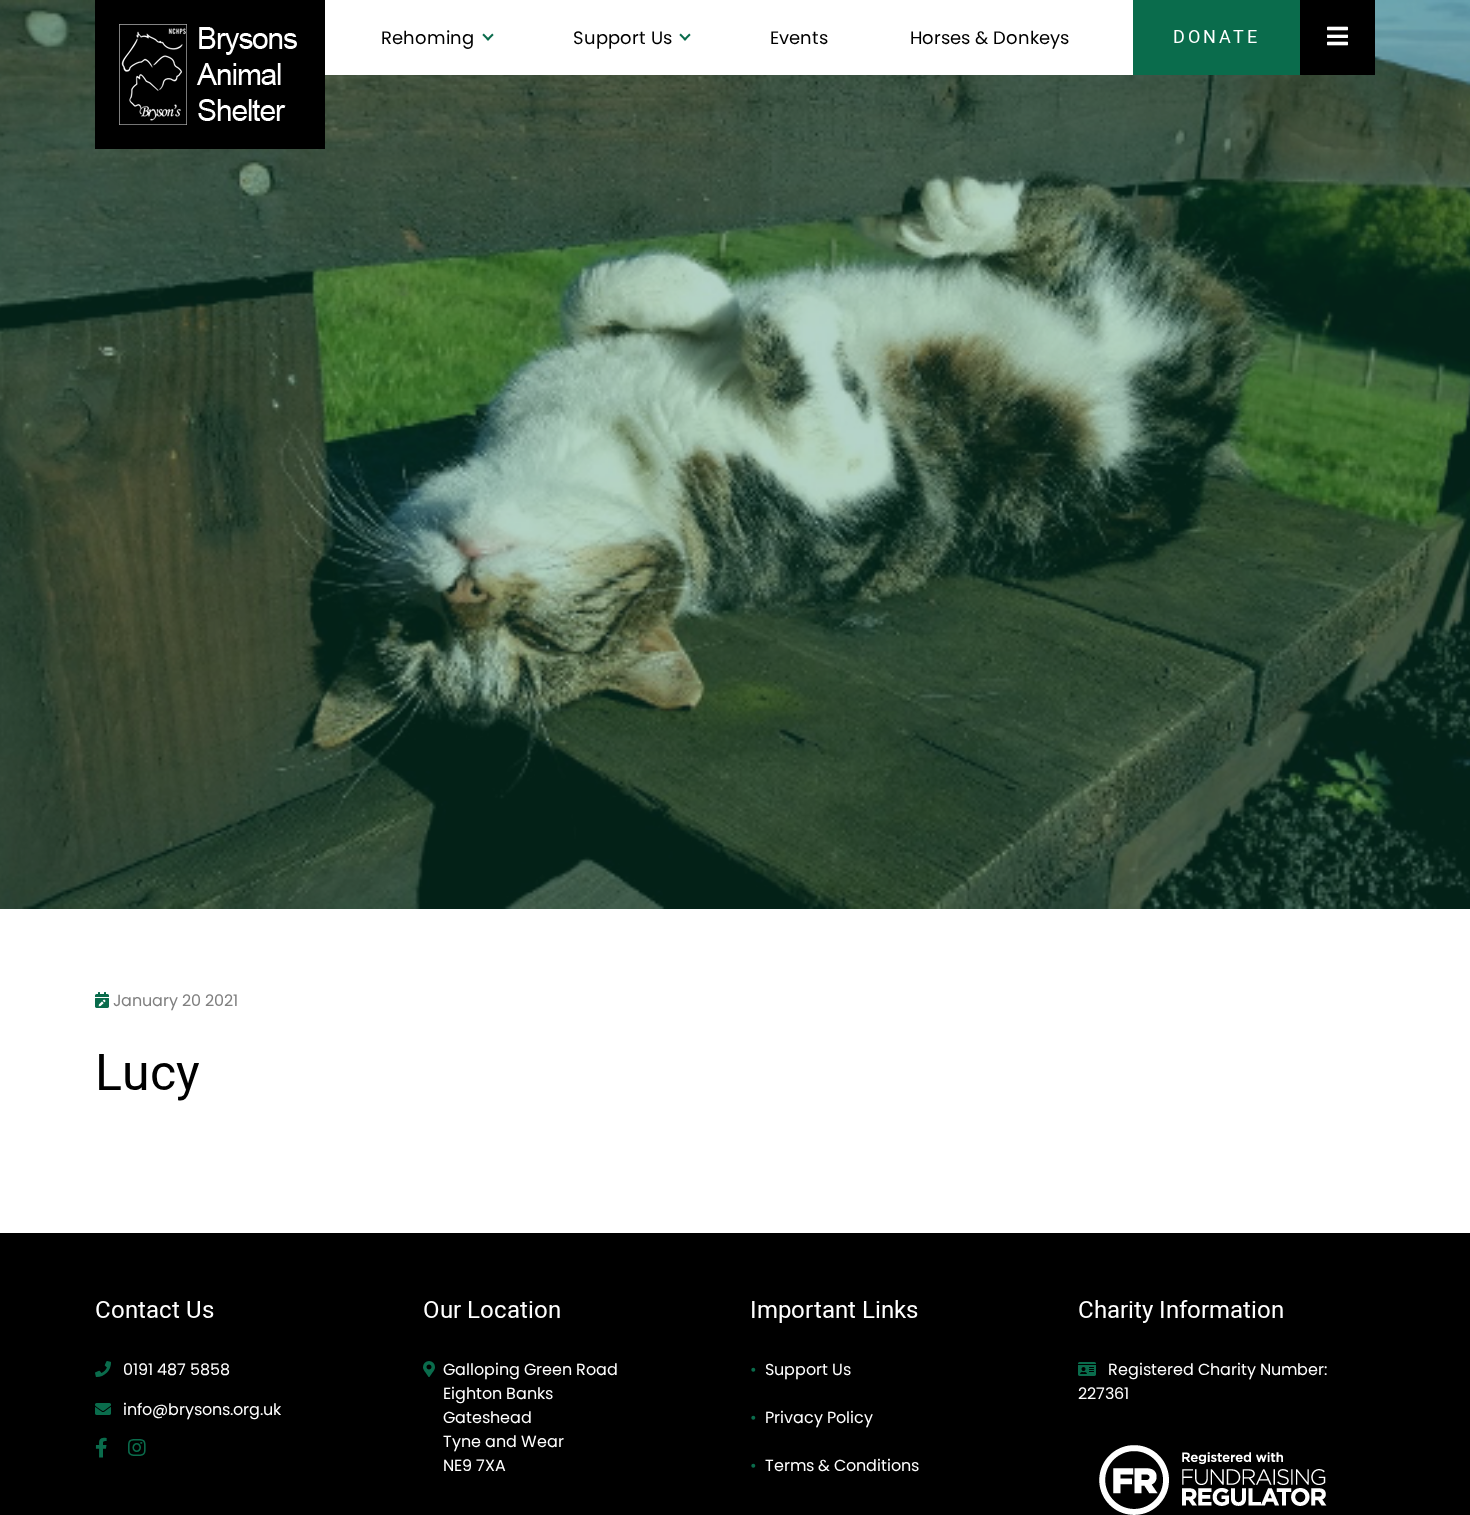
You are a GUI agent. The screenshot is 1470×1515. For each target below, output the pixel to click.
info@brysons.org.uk (202, 1409)
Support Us (625, 37)
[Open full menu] (1337, 37)
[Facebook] (111, 1449)
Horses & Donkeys (989, 37)
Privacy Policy (819, 1417)
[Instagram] (145, 1449)
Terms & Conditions (842, 1465)
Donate (1216, 37)
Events (799, 37)
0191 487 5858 (174, 1369)
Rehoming (430, 37)
